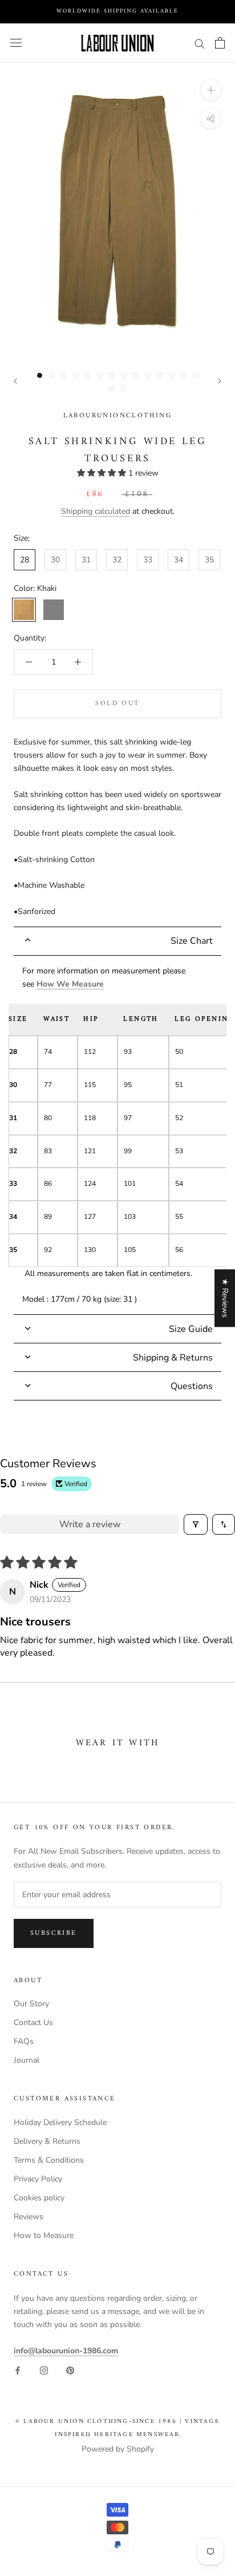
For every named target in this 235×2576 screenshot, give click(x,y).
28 (25, 560)
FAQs (24, 2041)
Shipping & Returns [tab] (173, 1358)
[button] (103, 473)
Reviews (29, 2217)
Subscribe (54, 1933)
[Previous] (15, 381)
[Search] (200, 43)
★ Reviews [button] (225, 1298)
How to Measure (44, 2235)
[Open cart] (220, 43)
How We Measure (70, 984)
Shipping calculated (96, 511)
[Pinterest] (70, 2370)
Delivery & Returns (47, 2141)
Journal (27, 2060)
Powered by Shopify (118, 2449)
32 (117, 560)
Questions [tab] (192, 1386)
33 (148, 560)
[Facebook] (18, 2370)
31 (86, 560)
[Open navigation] (16, 43)
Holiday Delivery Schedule (60, 2122)
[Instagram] (44, 2370)
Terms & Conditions (49, 2160)
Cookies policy (39, 2198)
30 (55, 560)
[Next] (220, 381)
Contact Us (33, 2022)
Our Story (31, 2004)
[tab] (117, 941)
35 (209, 560)
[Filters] (196, 1524)
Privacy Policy (38, 2179)
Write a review (90, 1524)
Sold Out (117, 704)
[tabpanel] (117, 1135)
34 (179, 560)
